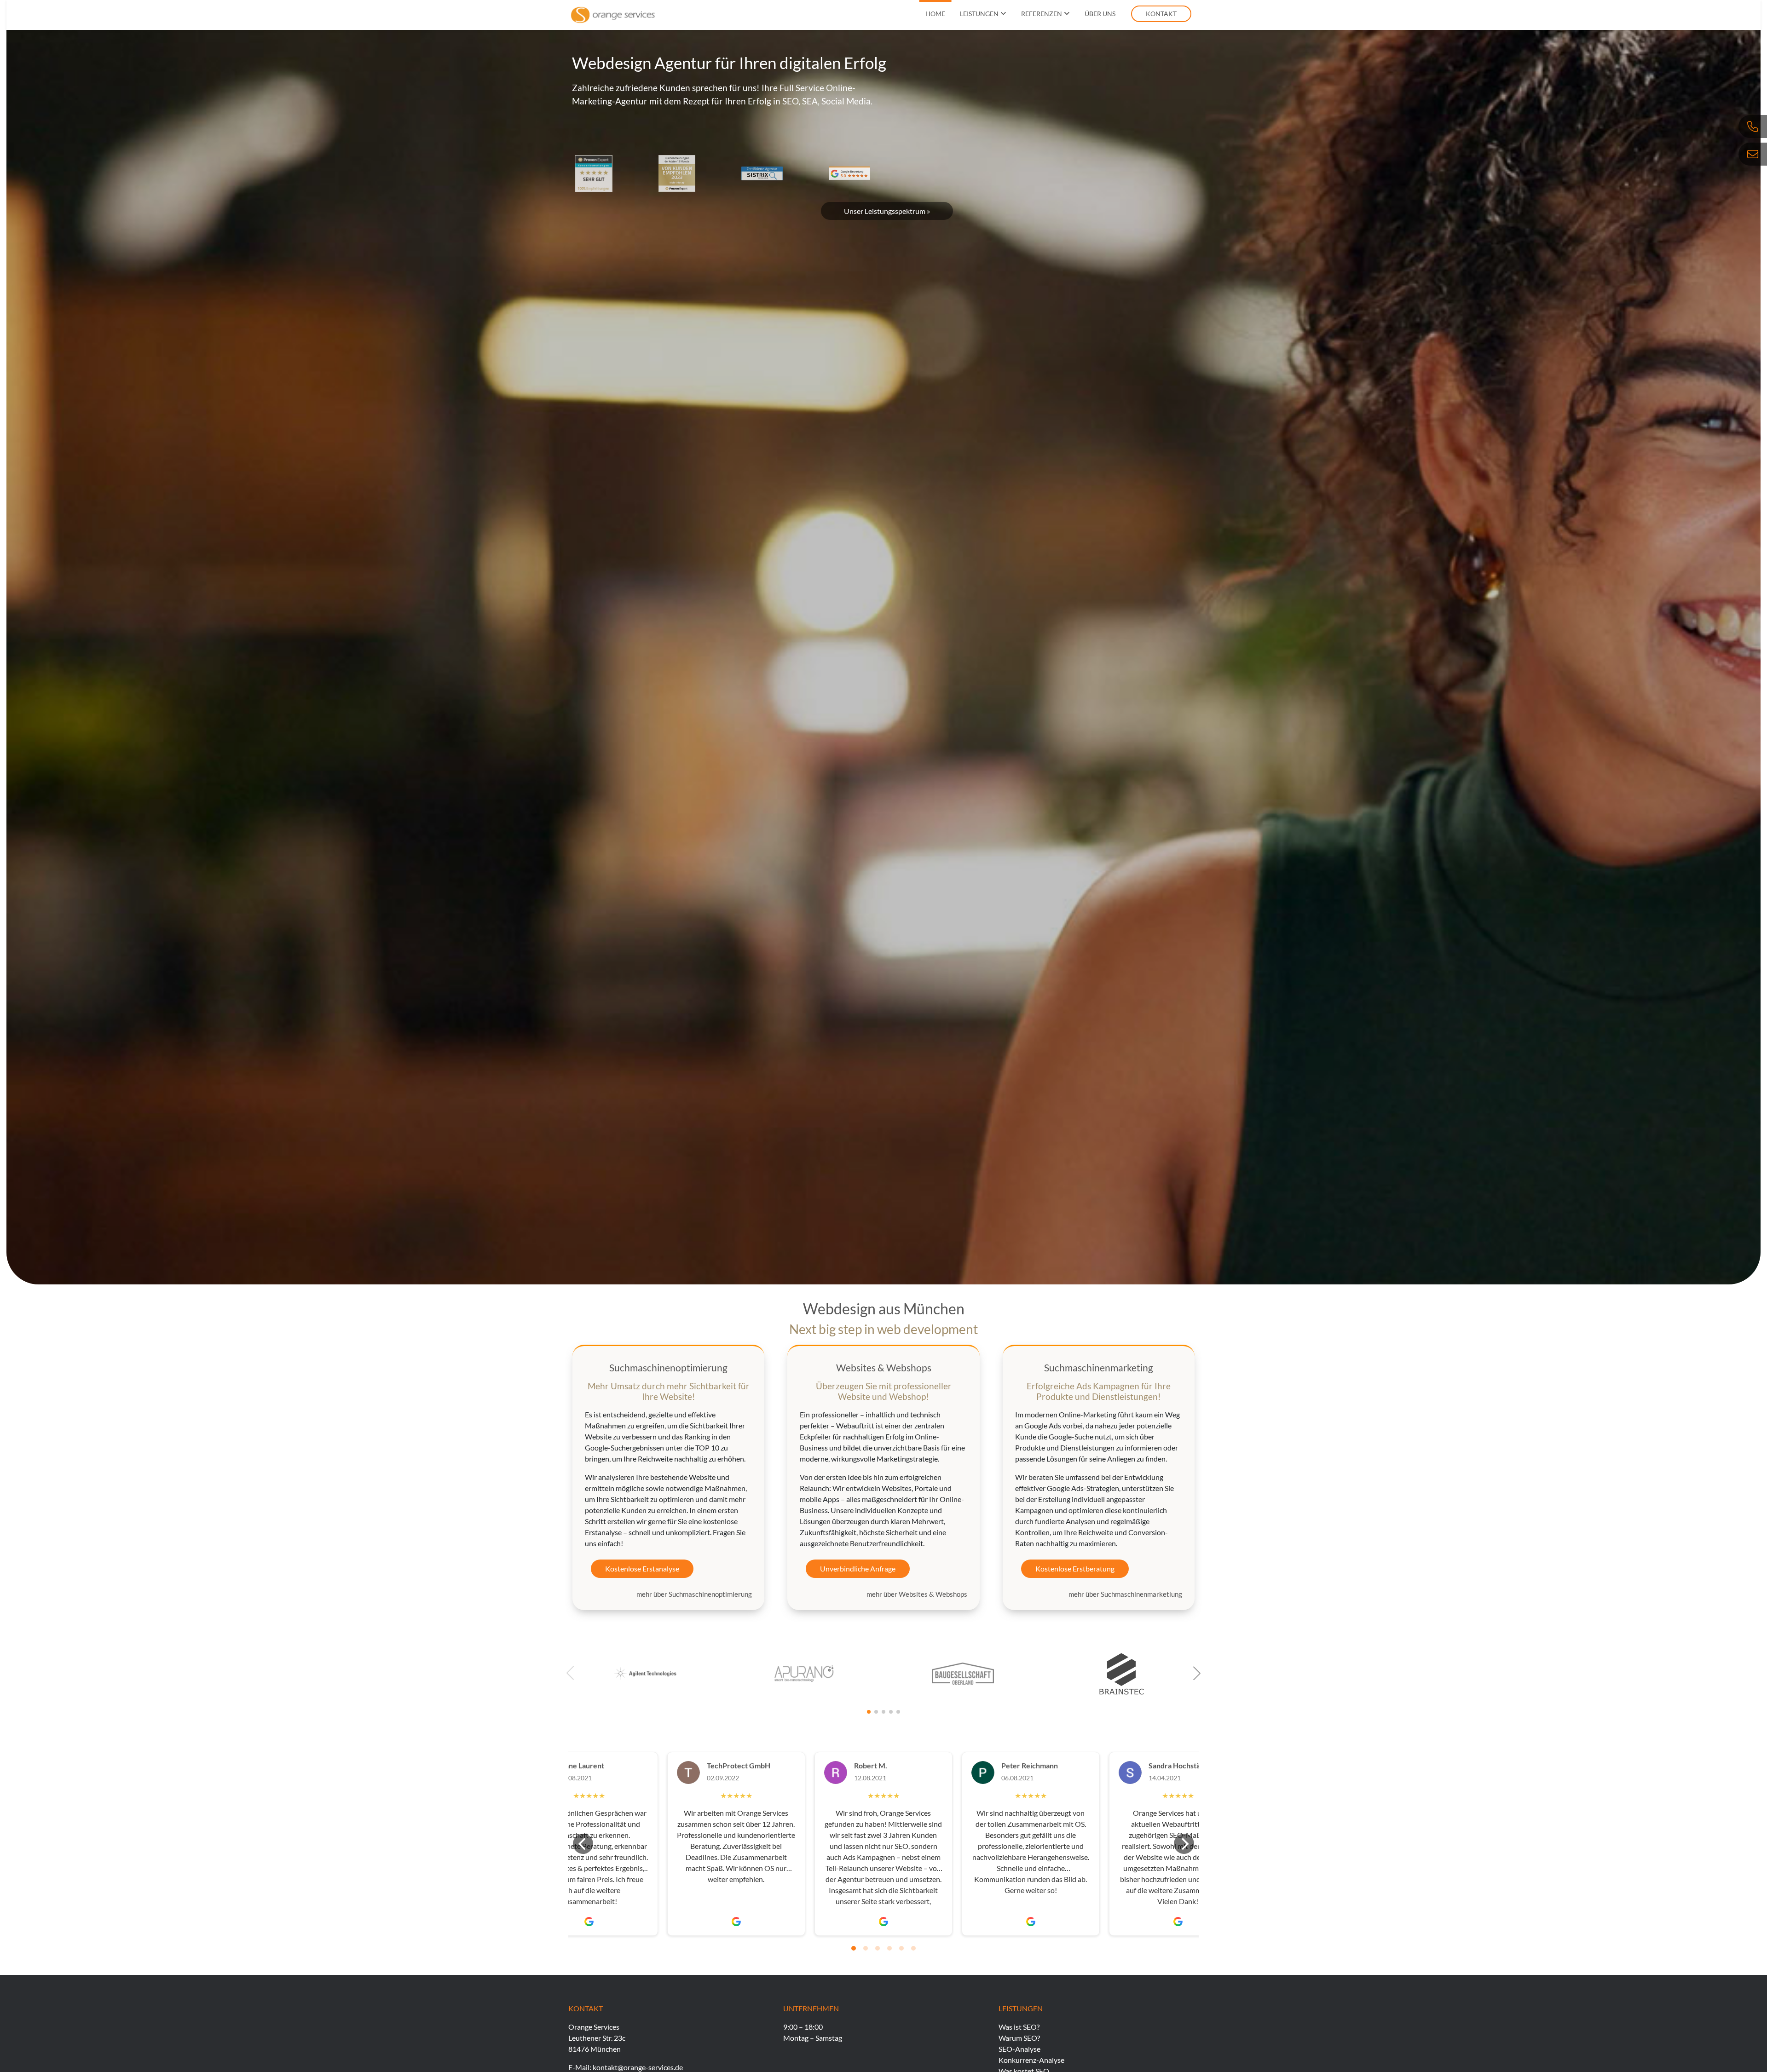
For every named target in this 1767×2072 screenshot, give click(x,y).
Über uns (1100, 14)
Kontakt (1161, 14)
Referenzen (1042, 14)
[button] (1197, 1673)
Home (935, 14)
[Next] (1184, 1844)
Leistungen (979, 14)
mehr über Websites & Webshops (917, 1594)
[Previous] (583, 1844)
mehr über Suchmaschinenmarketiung (1125, 1594)
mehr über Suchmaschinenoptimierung (694, 1594)
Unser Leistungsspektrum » (887, 211)
